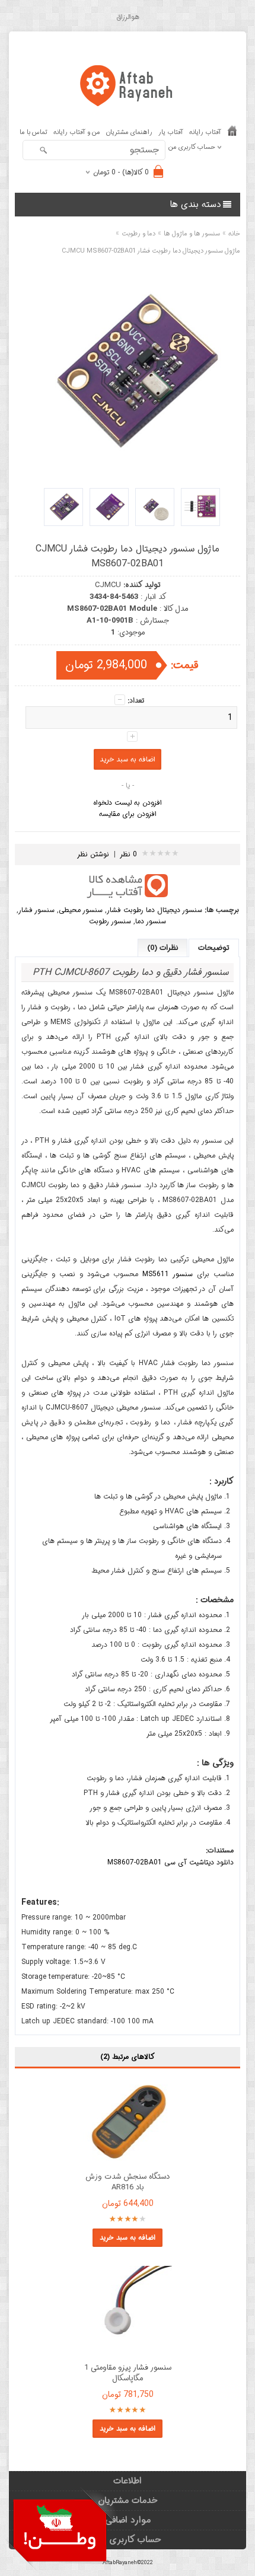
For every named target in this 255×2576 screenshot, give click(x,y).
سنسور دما (151, 921)
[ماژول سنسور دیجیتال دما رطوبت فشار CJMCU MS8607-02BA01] (200, 507)
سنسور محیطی (81, 910)
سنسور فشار (36, 910)
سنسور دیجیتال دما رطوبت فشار (154, 910)
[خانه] (232, 133)
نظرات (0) (162, 948)
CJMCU (108, 585)
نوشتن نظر (93, 854)
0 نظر (129, 854)
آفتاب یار (171, 133)
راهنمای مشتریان (129, 133)
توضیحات (214, 948)
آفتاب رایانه (205, 133)
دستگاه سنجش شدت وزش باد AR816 (128, 2182)
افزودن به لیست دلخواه (128, 803)
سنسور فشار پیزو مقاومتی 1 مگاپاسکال (128, 2373)
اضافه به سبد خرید (128, 2238)
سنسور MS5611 (168, 1274)
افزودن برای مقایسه (128, 814)
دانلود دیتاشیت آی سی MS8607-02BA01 (170, 1862)
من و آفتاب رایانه (77, 133)
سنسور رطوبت (110, 921)
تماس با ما (34, 133)
